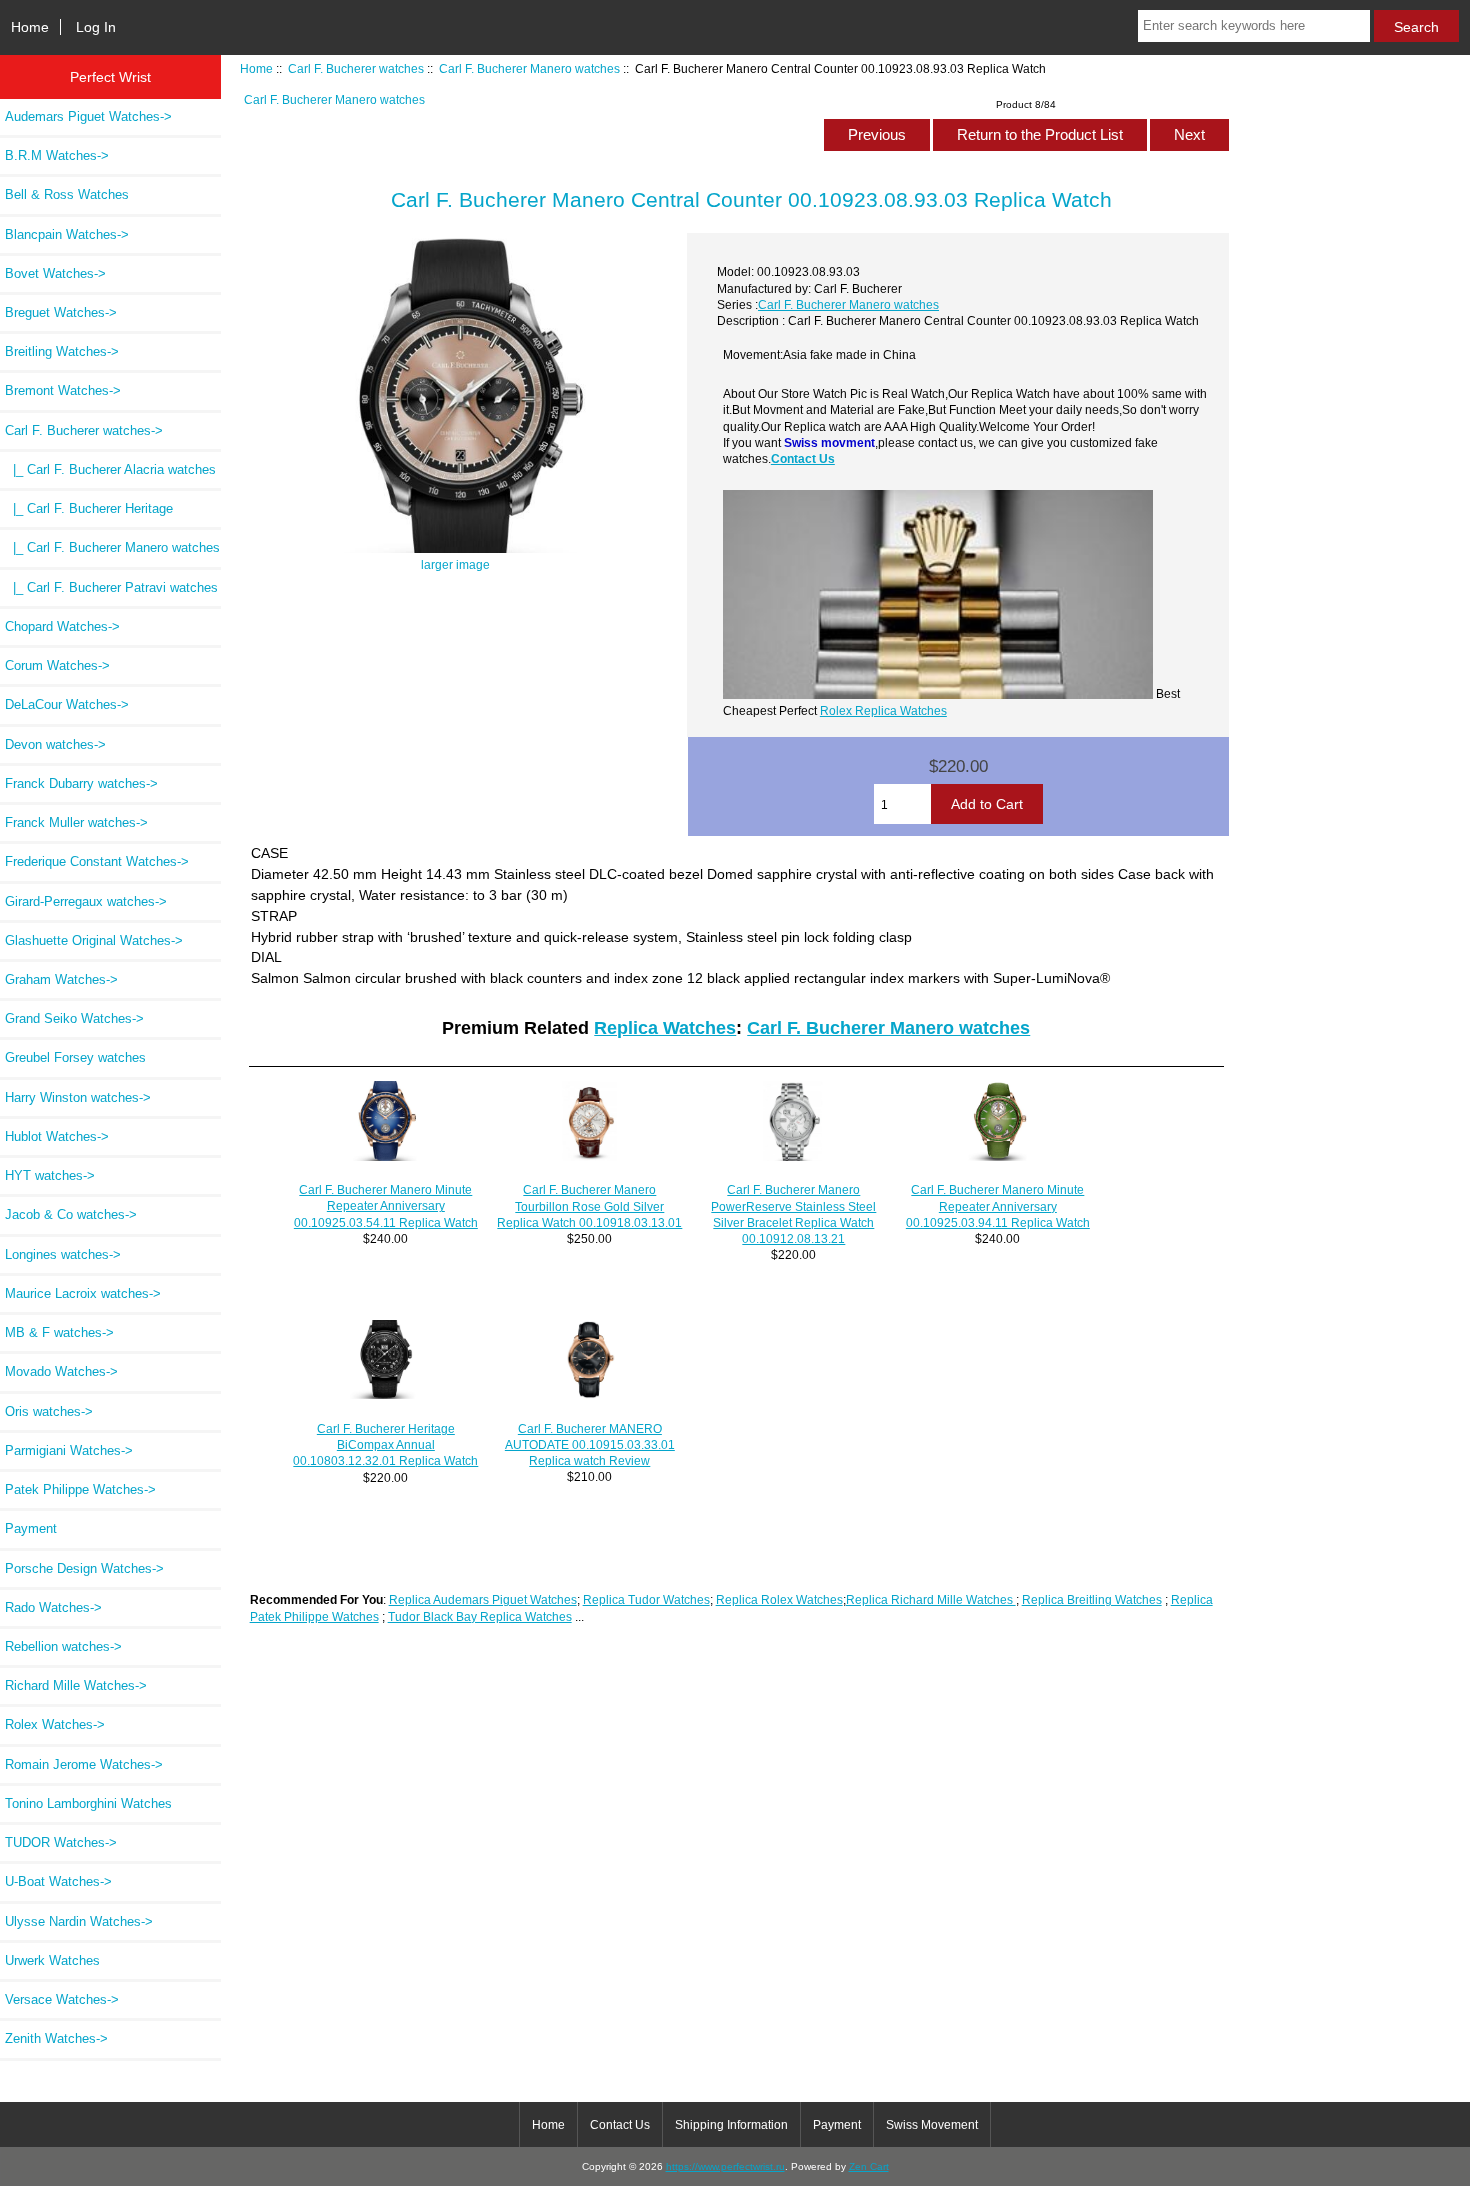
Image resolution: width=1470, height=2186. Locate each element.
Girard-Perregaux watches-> (86, 901)
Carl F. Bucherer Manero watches (529, 68)
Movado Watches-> (61, 1371)
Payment (31, 1528)
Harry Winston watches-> (78, 1097)
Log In (96, 27)
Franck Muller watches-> (76, 822)
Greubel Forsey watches (75, 1057)
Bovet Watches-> (55, 273)
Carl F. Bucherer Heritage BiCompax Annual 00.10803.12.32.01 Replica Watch (385, 1444)
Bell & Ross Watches (67, 194)
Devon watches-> (55, 744)
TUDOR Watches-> (61, 1842)
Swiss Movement (932, 2125)
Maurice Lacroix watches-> (83, 1293)
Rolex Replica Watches (883, 710)
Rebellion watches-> (63, 1646)
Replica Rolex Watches (779, 1599)
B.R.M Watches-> (57, 155)
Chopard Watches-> (62, 626)
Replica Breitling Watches (1092, 1599)
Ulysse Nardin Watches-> (79, 1921)
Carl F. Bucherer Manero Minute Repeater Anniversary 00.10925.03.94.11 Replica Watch (998, 1205)
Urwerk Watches (52, 1960)
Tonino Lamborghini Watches (88, 1803)
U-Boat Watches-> (58, 1881)
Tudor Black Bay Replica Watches (480, 1616)
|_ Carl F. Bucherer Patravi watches (111, 587)
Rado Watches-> (53, 1607)
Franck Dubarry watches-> (81, 783)
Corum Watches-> (57, 665)
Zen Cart (869, 2166)
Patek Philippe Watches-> (80, 1489)
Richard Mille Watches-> (76, 1685)
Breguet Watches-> (61, 312)
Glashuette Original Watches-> (94, 940)
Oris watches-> (49, 1411)
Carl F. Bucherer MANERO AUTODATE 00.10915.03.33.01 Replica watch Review (590, 1444)
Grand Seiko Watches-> (74, 1018)
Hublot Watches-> (57, 1136)
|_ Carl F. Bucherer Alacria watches (110, 469)
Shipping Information (731, 2125)
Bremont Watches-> (63, 390)
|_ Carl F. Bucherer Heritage (89, 508)
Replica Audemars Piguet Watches (483, 1599)
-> (84, 430)
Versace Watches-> (62, 1999)
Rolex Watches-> (55, 1724)
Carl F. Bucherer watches (356, 68)
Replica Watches (665, 1028)
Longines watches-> (63, 1254)
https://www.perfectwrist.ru (725, 2166)
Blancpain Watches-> (67, 234)
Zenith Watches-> (56, 2038)
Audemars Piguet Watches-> (88, 116)
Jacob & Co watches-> (71, 1214)
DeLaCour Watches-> (67, 704)
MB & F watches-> (59, 1332)
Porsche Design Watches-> (84, 1568)
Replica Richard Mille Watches (931, 1599)
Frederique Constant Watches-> (97, 861)
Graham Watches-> (61, 979)
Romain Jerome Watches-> (84, 1764)
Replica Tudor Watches (646, 1599)
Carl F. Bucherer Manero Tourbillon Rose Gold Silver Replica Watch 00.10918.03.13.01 (589, 1205)
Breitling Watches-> (62, 351)
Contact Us (803, 458)
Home (30, 27)
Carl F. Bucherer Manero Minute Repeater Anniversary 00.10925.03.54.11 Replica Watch (386, 1205)
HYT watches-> (50, 1175)
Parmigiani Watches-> (69, 1450)
